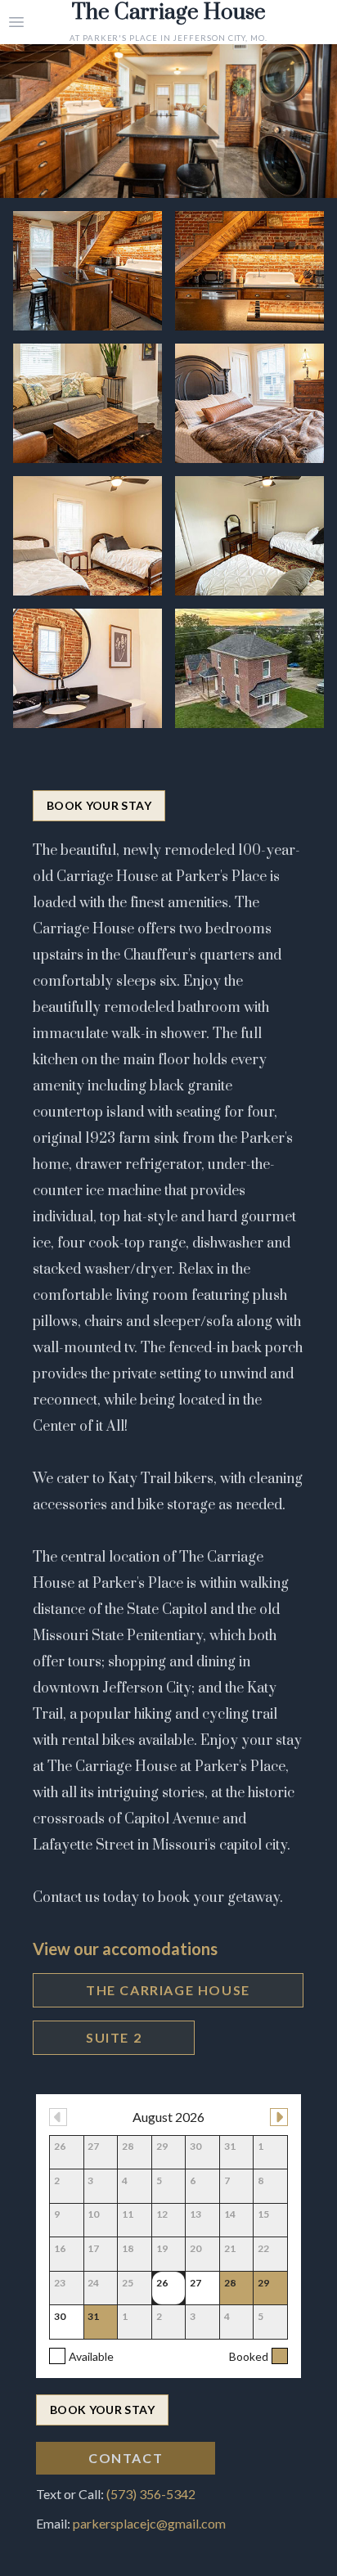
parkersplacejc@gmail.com (149, 2523)
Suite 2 (114, 2037)
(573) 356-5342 (151, 2494)
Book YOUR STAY (99, 805)
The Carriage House (168, 1990)
